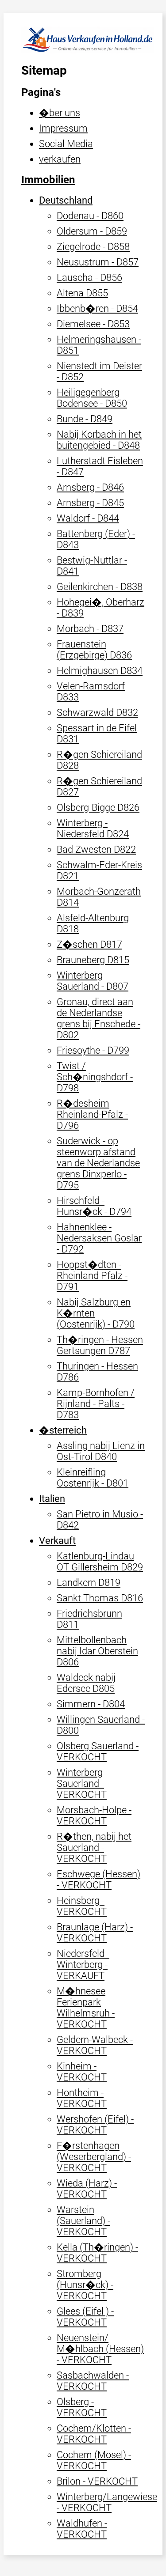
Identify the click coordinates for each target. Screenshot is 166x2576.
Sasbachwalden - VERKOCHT (93, 2381)
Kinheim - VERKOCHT (82, 2072)
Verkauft (57, 1541)
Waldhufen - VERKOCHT (82, 2529)
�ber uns (60, 113)
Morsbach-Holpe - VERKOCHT (94, 1816)
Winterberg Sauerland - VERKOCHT (82, 1784)
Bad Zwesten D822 (96, 849)
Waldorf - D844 (88, 518)
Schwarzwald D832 (97, 713)
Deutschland (66, 200)
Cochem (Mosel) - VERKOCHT (94, 2460)
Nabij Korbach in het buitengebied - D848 (99, 440)
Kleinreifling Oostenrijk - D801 (93, 1478)
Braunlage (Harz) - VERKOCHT (95, 1933)
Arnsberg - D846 (90, 487)
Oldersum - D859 (92, 231)
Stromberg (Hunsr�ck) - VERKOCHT (85, 2285)
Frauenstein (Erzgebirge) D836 (94, 650)
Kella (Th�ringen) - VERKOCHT (97, 2253)
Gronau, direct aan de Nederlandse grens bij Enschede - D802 (98, 1018)
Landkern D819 (89, 1583)
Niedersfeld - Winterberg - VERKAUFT (83, 1965)
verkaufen (60, 159)
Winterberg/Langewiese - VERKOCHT (107, 2502)
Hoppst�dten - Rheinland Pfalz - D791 (92, 1276)
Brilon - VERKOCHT (97, 2481)
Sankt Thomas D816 (100, 1598)
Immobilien (48, 180)
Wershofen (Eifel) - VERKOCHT (95, 2125)
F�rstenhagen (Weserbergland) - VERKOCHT (94, 2157)
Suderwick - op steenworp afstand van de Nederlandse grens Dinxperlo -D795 (98, 1163)
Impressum (63, 128)
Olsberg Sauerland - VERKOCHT (98, 1751)
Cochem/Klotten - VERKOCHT (94, 2434)
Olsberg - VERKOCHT (82, 2407)
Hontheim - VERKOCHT (82, 2098)
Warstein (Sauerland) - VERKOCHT (83, 2221)
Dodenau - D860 (90, 216)
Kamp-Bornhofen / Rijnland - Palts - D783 (96, 1404)
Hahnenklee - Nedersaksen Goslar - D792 (99, 1238)
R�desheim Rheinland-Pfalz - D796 (92, 1114)
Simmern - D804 (91, 1704)
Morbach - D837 (90, 629)
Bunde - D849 (85, 419)
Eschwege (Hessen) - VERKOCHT (98, 1880)
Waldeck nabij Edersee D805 (86, 1683)
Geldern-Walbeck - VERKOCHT (95, 2045)
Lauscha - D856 (89, 278)
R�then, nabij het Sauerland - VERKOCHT (94, 1848)
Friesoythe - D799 (93, 1050)
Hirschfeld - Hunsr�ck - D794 (94, 1206)
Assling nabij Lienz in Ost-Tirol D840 (101, 1451)
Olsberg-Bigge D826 (98, 808)
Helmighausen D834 (100, 671)
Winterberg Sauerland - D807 (93, 981)
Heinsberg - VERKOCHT (82, 1906)
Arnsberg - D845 (90, 503)
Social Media (66, 144)
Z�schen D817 (89, 944)
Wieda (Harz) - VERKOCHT (87, 2189)
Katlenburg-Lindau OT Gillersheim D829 (100, 1562)
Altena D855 (82, 293)
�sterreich (63, 1430)
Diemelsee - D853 (93, 324)
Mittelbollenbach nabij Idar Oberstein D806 (97, 1651)
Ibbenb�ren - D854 (97, 308)
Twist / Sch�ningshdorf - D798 (95, 1077)
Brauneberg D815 (93, 960)
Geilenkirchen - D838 (100, 587)
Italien (52, 1499)
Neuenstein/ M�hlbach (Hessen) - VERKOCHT (100, 2349)
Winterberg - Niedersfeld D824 (93, 828)
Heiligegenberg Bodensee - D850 (92, 398)
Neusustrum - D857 (98, 262)
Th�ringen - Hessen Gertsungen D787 (100, 1345)
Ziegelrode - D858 (93, 247)
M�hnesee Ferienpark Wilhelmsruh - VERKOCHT (86, 2008)
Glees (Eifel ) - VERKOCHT (85, 2317)
